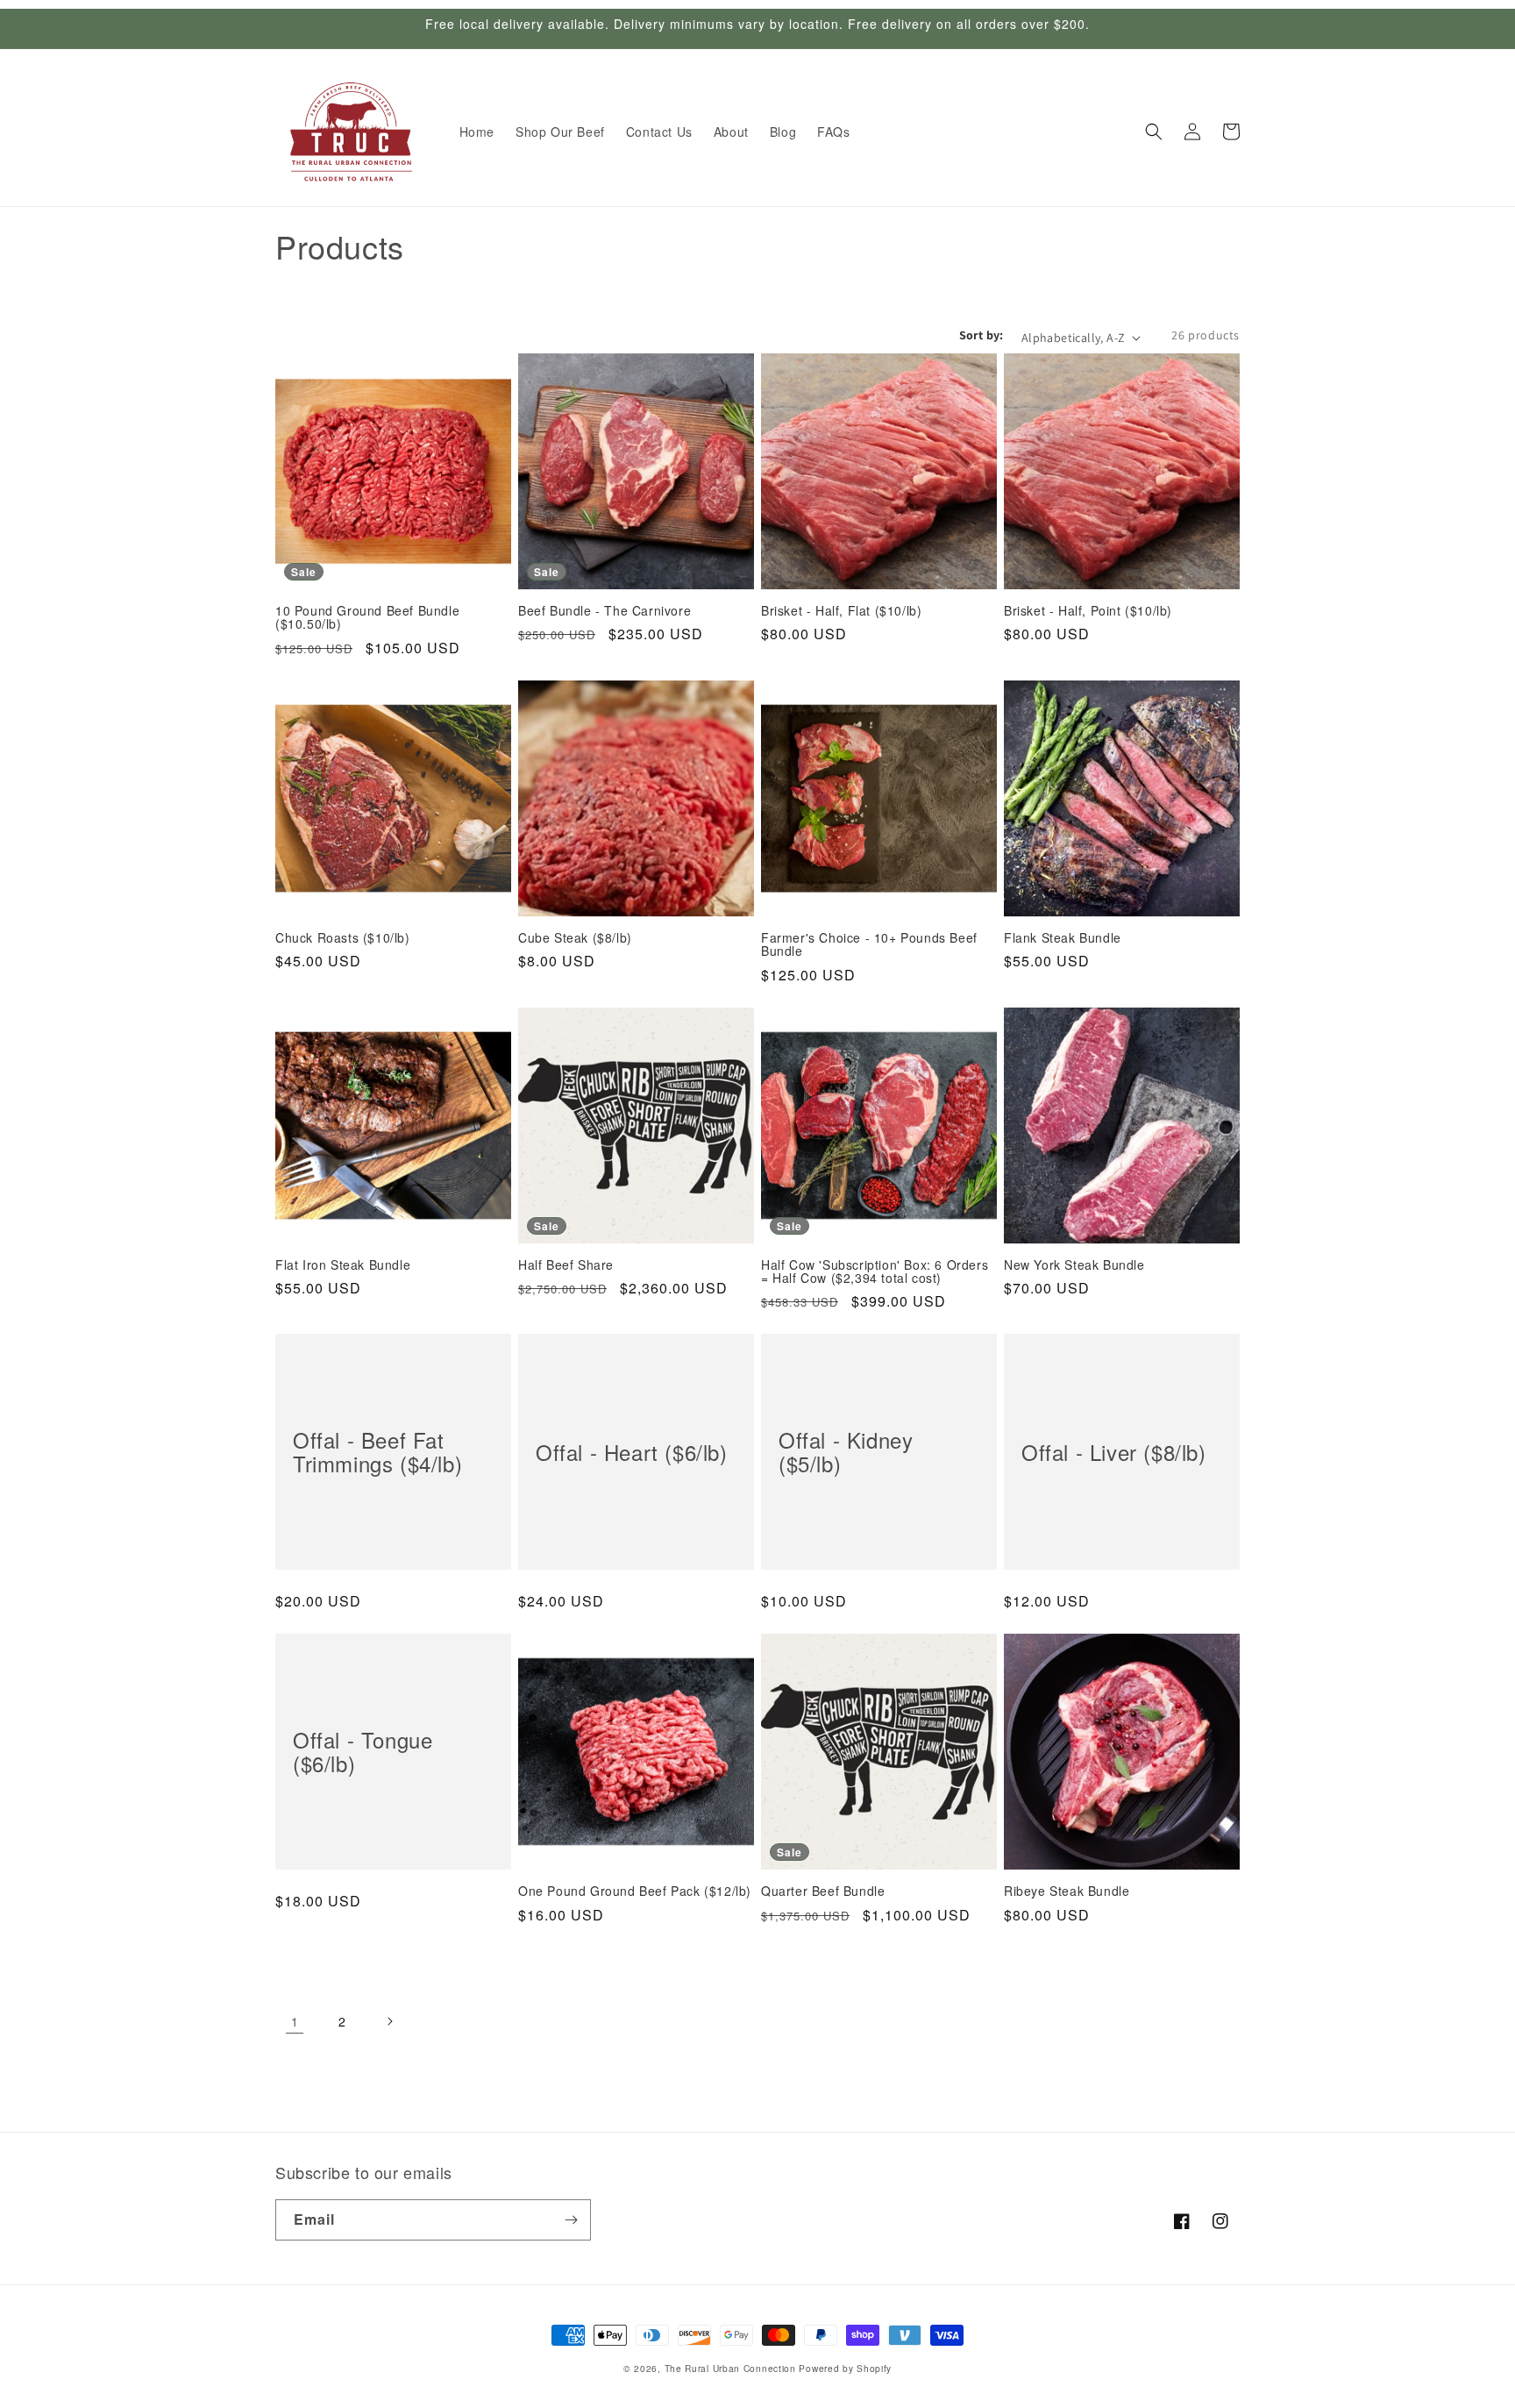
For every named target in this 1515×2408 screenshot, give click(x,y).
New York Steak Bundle (1074, 1265)
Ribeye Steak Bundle (1067, 1891)
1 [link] (295, 2021)
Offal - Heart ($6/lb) (632, 1452)
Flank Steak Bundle (1063, 938)
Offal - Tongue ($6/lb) (363, 1752)
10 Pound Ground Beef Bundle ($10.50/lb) (367, 618)
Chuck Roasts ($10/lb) (343, 938)
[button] (1154, 132)
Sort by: (982, 335)
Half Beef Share (566, 1265)
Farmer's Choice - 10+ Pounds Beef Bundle (869, 945)
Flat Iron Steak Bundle (343, 1265)
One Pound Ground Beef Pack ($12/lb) (635, 1891)
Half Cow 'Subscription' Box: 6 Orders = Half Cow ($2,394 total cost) (875, 1272)
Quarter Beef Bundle (823, 1891)
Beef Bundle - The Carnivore (605, 611)
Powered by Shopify (845, 2368)
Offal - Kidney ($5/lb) (846, 1452)
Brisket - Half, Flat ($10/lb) (841, 611)
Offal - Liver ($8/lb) (1114, 1452)
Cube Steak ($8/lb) (575, 938)
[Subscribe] (571, 2220)
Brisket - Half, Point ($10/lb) (1088, 611)
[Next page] (389, 2021)
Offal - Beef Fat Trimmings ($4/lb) (377, 1452)
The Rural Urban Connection (730, 2368)
